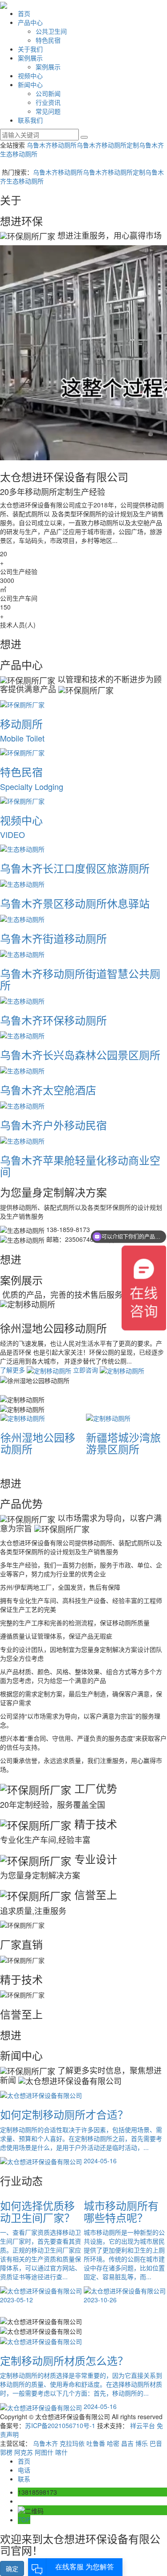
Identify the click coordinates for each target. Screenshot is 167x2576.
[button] (83, 1399)
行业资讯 (48, 102)
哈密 (113, 2443)
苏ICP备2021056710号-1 (60, 2425)
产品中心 (30, 22)
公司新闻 (48, 93)
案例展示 (30, 58)
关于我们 (30, 49)
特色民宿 (48, 40)
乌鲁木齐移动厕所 (52, 145)
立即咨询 (59, 1379)
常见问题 (48, 111)
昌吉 (127, 2443)
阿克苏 (24, 2452)
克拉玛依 (72, 2443)
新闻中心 (30, 84)
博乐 (142, 2443)
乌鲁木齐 (45, 2443)
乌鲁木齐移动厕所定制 (108, 145)
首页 (24, 13)
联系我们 (30, 120)
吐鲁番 (96, 2443)
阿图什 (44, 2452)
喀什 (61, 2452)
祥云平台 (143, 2425)
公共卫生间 (51, 31)
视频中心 (30, 76)
